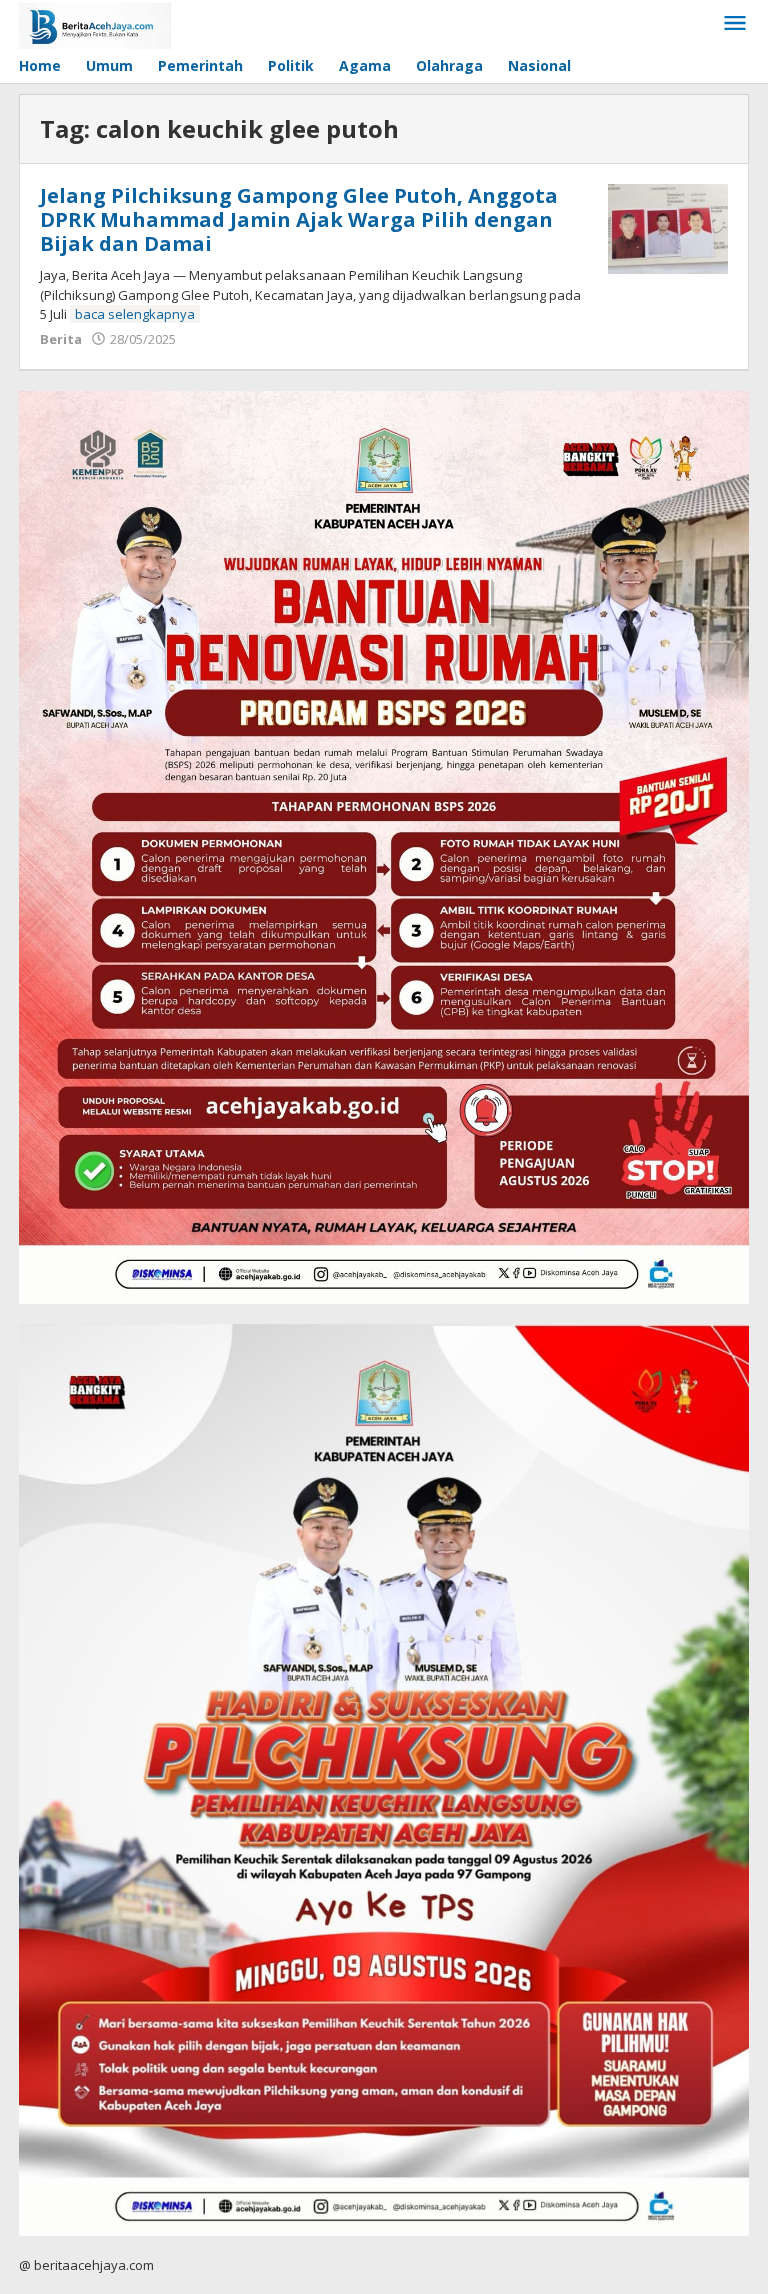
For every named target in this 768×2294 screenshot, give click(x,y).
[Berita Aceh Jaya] (95, 24)
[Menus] (735, 24)
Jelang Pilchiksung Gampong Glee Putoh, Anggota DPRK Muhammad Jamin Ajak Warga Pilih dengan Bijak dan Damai (299, 219)
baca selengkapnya (135, 314)
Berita (61, 339)
